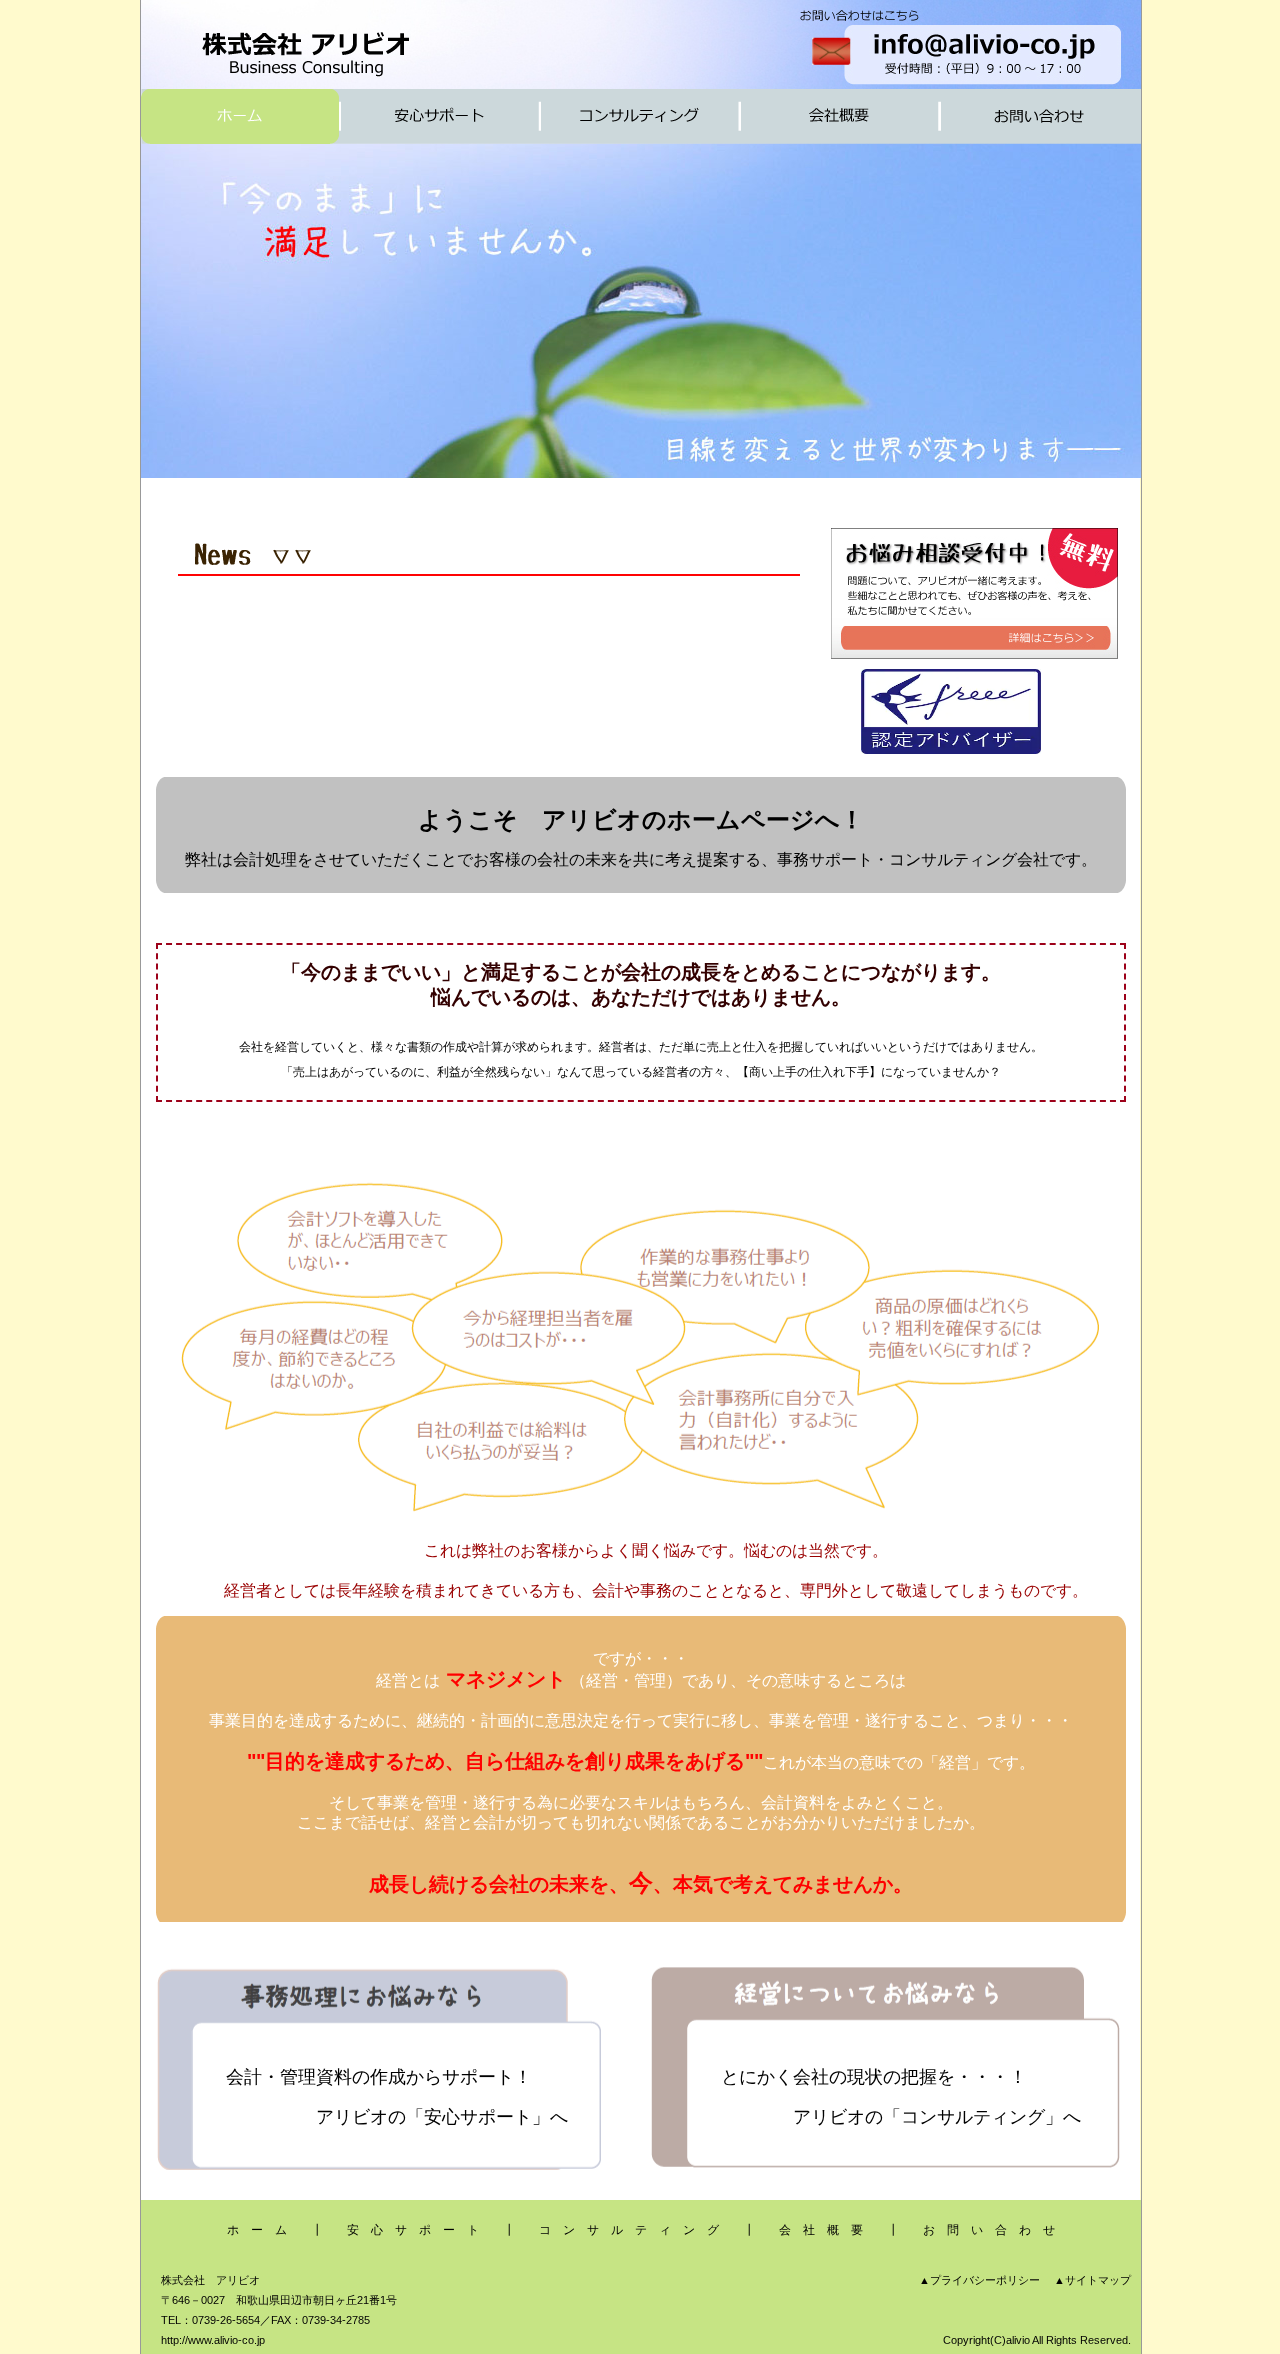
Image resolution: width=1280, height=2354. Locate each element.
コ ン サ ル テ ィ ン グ (629, 2230)
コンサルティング (973, 2117)
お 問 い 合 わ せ (989, 2230)
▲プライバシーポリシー (979, 2280)
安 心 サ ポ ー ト (413, 2230)
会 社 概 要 (821, 2230)
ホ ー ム (257, 2230)
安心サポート (478, 2117)
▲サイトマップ (1092, 2280)
